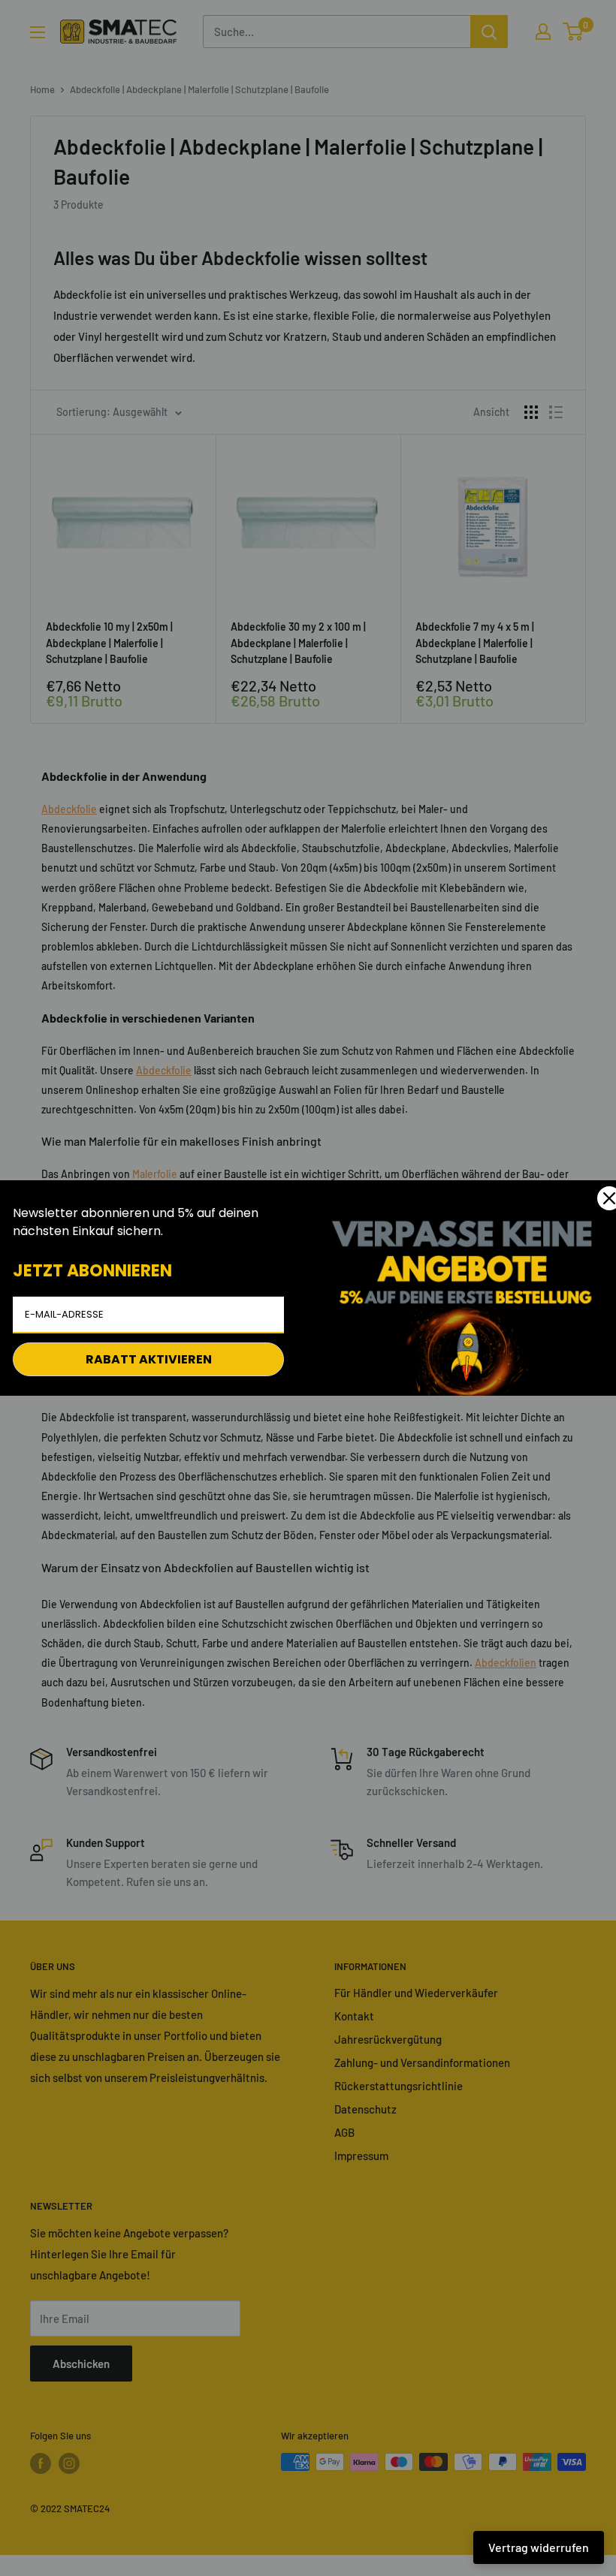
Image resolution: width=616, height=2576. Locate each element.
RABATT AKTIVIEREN (149, 1359)
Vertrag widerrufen (539, 2547)
